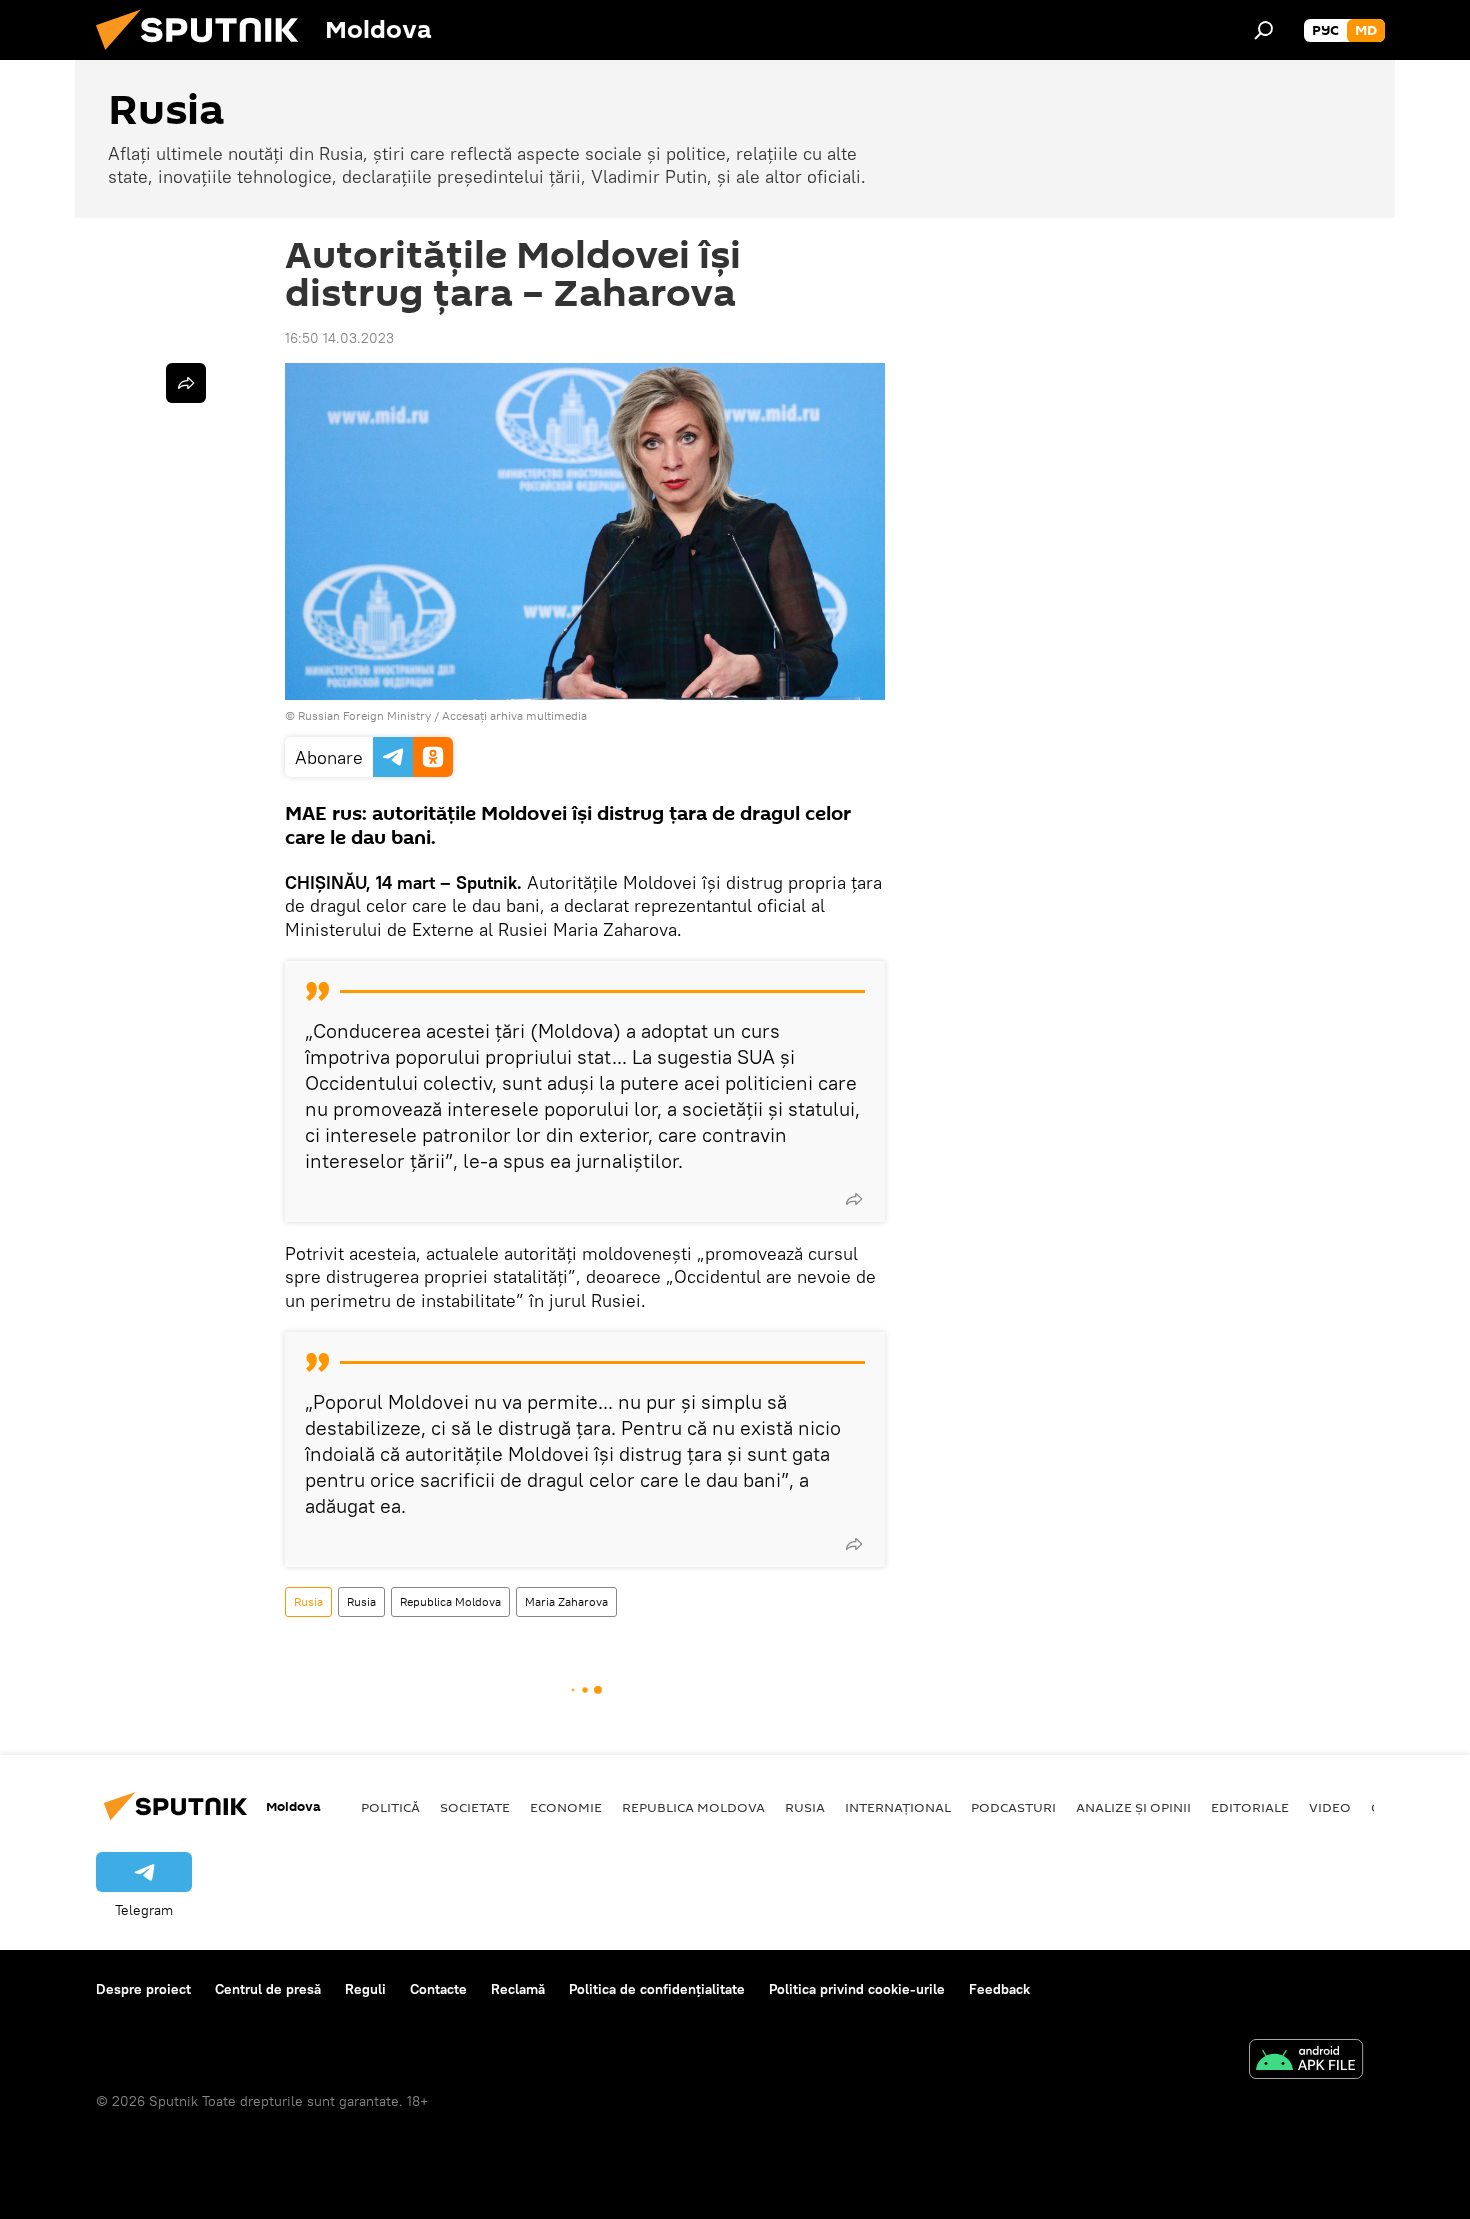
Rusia (308, 1601)
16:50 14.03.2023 (339, 338)
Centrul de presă (268, 1989)
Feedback (999, 1989)
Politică (390, 1807)
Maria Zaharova (566, 1601)
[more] (854, 1199)
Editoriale (1250, 1807)
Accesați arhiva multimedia (514, 715)
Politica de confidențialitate (657, 1989)
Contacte (438, 1989)
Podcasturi (1013, 1807)
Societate (475, 1807)
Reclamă (518, 1989)
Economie (566, 1807)
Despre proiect (143, 1989)
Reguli (365, 1989)
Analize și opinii (1133, 1807)
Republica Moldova (450, 1601)
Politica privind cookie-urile (857, 1989)
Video (1330, 1807)
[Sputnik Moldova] (205, 55)
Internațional (898, 1807)
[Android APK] (1306, 2061)
